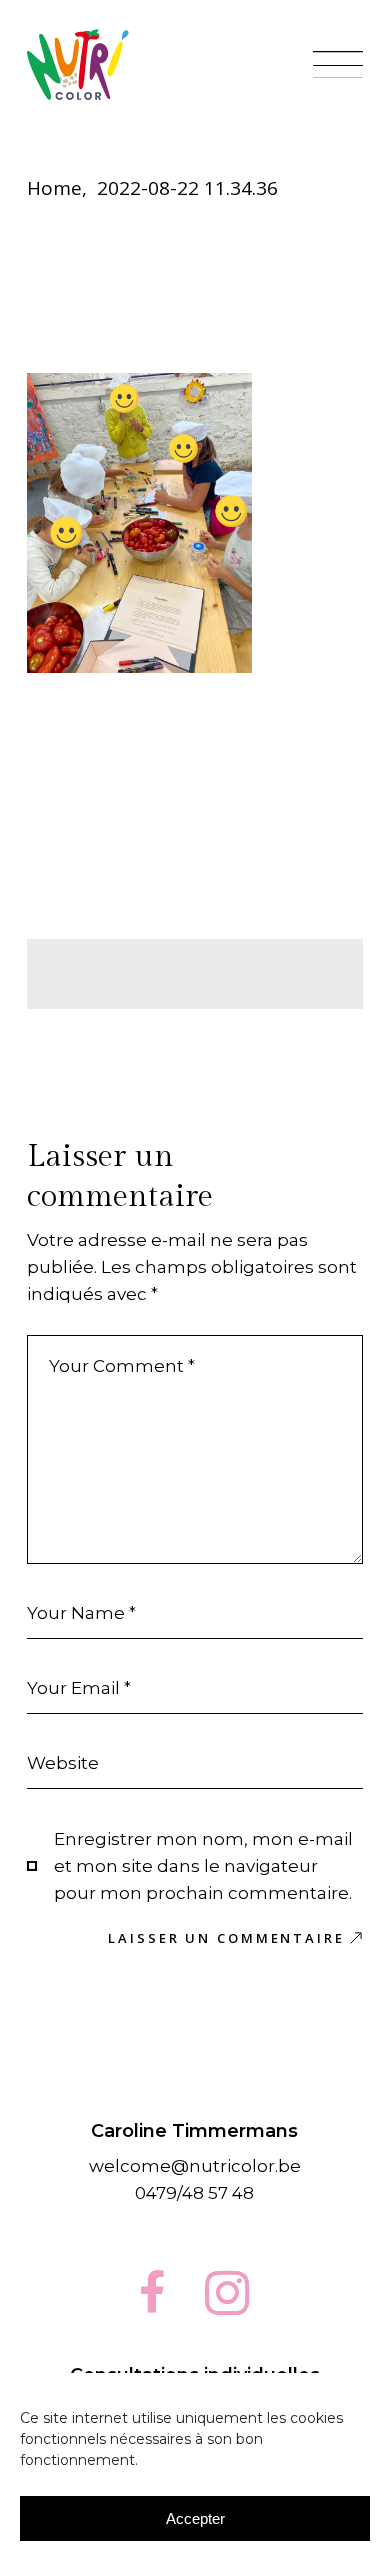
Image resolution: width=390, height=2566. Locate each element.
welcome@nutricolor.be (195, 2166)
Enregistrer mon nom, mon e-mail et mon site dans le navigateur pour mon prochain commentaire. (203, 1866)
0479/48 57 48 (194, 2193)
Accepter (195, 2518)
